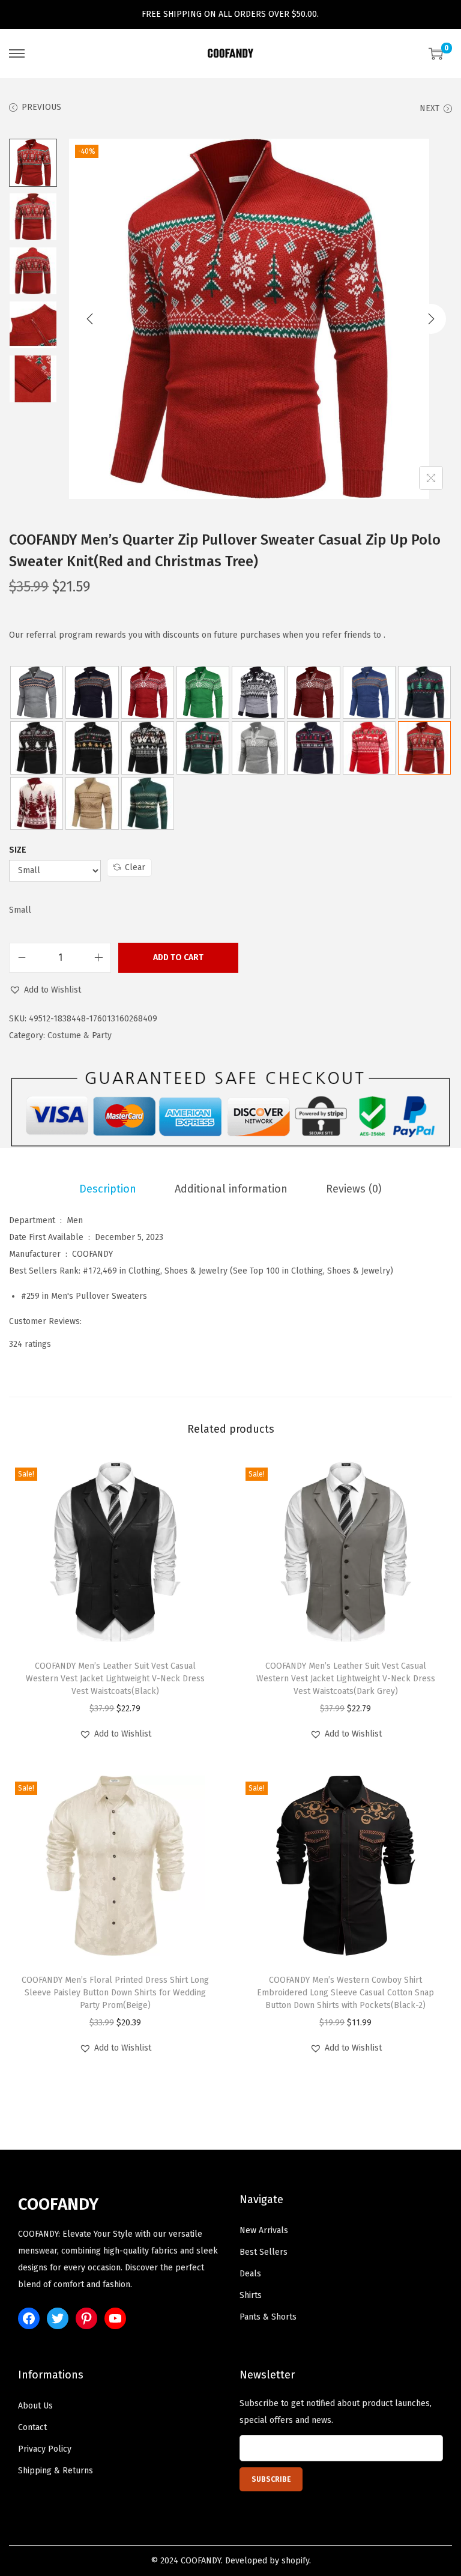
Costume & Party (80, 1036)
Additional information (231, 1189)
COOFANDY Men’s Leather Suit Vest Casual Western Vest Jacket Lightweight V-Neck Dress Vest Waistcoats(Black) (115, 1679)
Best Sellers (264, 2252)
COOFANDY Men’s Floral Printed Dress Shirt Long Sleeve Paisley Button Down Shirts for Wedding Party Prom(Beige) (115, 1993)
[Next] (431, 319)
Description (108, 1189)
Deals (250, 2274)
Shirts (251, 2295)
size (18, 850)
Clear (135, 867)
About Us (35, 2406)
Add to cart (178, 957)
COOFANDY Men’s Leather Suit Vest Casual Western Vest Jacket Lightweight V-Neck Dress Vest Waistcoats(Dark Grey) (346, 1679)
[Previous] (90, 319)
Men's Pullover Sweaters (99, 1296)
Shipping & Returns (56, 2471)
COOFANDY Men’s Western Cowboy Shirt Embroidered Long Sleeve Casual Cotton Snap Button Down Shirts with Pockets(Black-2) (345, 1993)
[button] (45, 990)
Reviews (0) (354, 1189)
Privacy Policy (45, 2449)
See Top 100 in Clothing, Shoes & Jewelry (312, 1271)
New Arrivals (264, 2230)
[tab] (108, 1189)
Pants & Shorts (268, 2317)
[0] (436, 53)
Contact (32, 2427)
